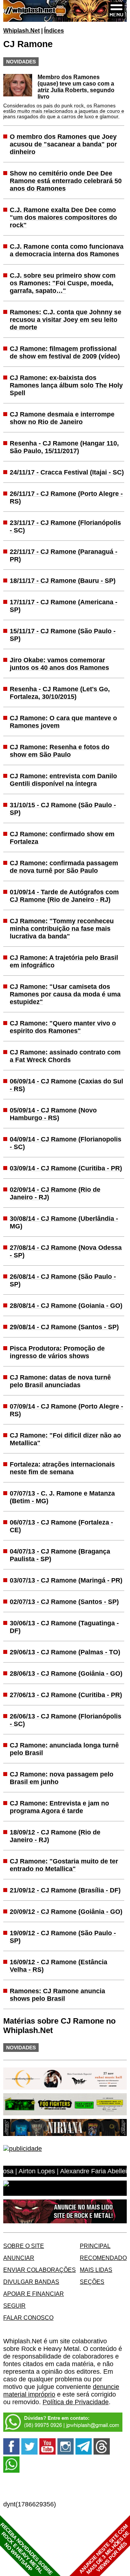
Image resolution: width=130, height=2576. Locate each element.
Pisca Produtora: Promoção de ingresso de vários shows (57, 1352)
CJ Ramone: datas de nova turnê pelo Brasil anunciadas (60, 1381)
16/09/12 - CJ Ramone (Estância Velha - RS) (58, 1966)
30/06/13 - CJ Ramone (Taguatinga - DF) (64, 1627)
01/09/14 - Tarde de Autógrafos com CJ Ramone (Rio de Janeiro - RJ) (64, 896)
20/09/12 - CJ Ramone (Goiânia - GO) (66, 1912)
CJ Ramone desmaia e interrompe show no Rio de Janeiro (62, 418)
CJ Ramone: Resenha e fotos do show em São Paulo (60, 751)
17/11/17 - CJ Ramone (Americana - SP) (64, 606)
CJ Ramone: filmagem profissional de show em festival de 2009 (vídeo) (65, 352)
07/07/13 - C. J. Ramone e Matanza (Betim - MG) (62, 1497)
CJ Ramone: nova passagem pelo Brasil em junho (62, 1778)
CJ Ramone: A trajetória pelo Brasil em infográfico (64, 961)
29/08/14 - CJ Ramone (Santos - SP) (64, 1327)
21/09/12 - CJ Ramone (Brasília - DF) (65, 1890)
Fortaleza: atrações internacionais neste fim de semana (62, 1468)
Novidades (21, 62)
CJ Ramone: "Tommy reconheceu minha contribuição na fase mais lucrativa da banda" (62, 929)
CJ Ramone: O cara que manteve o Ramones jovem (63, 722)
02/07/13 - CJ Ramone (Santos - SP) (64, 1602)
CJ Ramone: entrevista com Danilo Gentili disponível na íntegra (63, 780)
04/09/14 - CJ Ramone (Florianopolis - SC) (66, 1143)
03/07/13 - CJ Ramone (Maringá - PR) (66, 1580)
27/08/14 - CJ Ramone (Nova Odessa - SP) (66, 1251)
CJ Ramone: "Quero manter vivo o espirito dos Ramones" (63, 1027)
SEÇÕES (92, 2282)
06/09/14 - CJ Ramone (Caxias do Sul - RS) (66, 1085)
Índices (54, 30)
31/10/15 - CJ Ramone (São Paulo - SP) (63, 809)
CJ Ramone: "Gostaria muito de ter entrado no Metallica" (64, 1865)
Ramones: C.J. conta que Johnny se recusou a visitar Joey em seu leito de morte (66, 320)
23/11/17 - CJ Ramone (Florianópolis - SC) (65, 526)
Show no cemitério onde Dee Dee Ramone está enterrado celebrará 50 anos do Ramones (66, 181)
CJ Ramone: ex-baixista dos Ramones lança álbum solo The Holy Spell (66, 385)
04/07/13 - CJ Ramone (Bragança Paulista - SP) (60, 1555)
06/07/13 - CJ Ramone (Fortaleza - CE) (61, 1526)
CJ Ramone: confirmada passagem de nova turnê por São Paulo (64, 867)
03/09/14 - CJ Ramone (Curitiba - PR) (66, 1168)
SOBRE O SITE (24, 2246)
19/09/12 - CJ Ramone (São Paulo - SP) (63, 1937)
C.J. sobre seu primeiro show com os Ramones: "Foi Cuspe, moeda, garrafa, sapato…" (63, 283)
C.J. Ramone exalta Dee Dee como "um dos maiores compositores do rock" (63, 217)
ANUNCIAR (19, 2258)
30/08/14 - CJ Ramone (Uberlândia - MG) (64, 1222)
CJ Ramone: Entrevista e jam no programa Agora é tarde (59, 1807)
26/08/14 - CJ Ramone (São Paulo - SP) (63, 1280)
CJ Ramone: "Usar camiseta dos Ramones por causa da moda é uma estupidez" (65, 994)
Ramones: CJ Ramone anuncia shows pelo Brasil (57, 1995)
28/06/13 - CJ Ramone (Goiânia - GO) (66, 1673)
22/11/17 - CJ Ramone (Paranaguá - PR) (64, 555)
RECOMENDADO (103, 2258)
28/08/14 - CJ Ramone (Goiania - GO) (66, 1306)
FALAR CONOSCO (28, 2318)
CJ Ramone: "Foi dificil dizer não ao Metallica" (65, 1439)
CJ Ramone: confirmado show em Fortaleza (62, 838)
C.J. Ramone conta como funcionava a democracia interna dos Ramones (67, 250)
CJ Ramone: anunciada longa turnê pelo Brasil (64, 1749)
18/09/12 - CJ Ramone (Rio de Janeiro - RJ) (55, 1836)
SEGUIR (14, 2306)
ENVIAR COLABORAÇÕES (40, 2270)
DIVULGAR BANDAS (31, 2282)
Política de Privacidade (76, 2402)
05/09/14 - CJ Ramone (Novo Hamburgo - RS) (53, 1114)
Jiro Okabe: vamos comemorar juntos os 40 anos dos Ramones (59, 664)
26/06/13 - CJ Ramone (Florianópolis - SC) (66, 1720)
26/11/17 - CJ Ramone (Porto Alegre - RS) (66, 497)
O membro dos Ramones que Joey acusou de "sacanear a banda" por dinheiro (63, 144)
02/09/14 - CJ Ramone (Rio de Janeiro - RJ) (55, 1193)
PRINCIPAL (95, 2246)
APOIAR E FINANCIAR (34, 2294)
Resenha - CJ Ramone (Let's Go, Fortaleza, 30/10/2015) (60, 693)
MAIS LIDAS (96, 2270)
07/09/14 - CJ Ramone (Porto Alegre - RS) (66, 1410)
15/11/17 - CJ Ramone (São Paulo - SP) (63, 635)
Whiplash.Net (21, 30)
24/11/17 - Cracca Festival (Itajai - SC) (67, 472)
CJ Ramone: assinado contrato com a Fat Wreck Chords (65, 1056)
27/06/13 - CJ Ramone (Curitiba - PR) (66, 1695)
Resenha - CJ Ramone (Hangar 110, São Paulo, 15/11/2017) (64, 447)
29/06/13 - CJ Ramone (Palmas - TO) (65, 1652)
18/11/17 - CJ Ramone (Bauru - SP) (63, 581)
